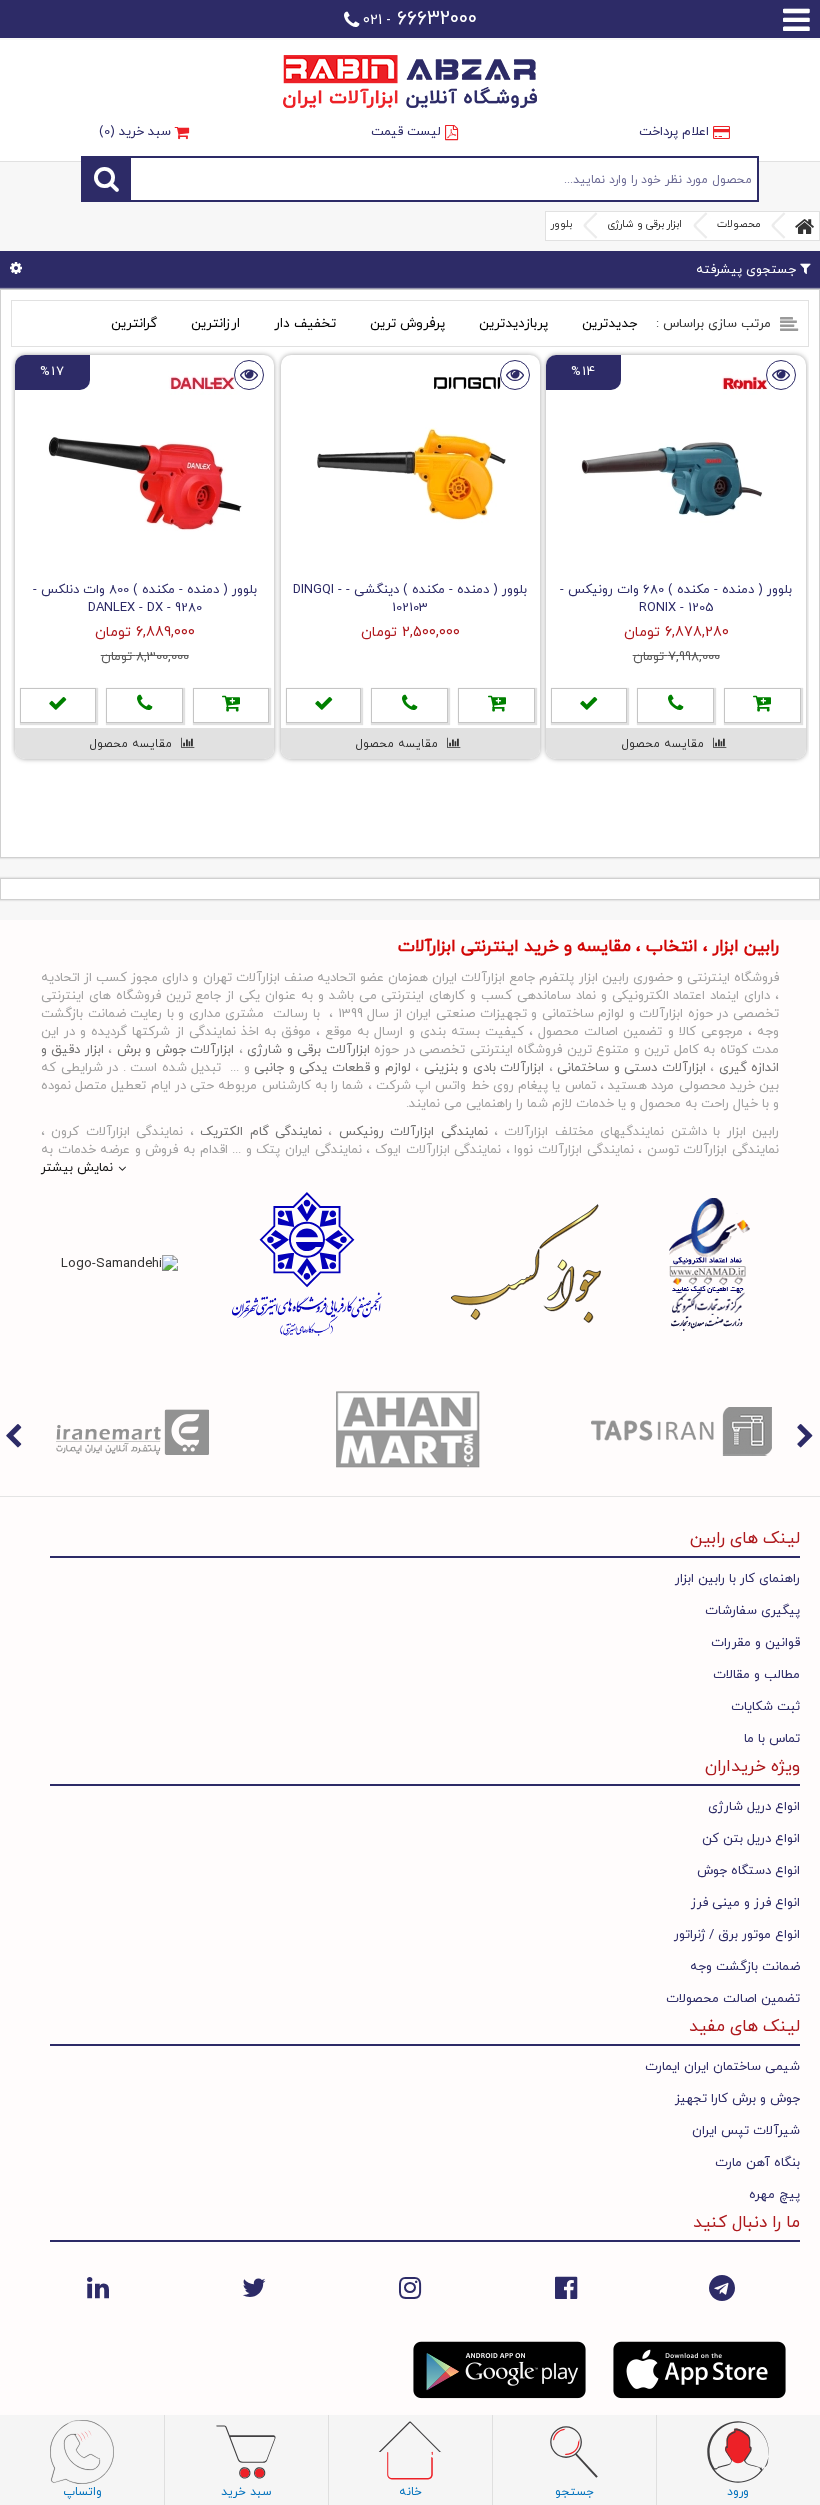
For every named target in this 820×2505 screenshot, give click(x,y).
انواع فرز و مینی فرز (745, 1903)
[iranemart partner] (137, 1431)
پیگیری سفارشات (752, 1611)
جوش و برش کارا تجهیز (737, 2099)
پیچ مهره (774, 2195)
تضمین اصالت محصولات (733, 1999)
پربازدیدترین (513, 323)
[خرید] (762, 705)
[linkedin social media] (98, 2288)
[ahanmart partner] (411, 1431)
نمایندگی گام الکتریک (261, 1132)
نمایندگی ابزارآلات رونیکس (413, 1132)
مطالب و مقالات (756, 1675)
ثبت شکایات (765, 1707)
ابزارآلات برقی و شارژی (308, 1050)
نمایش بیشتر (77, 1168)
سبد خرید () (137, 132)
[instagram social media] (410, 2288)
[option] (137, 1431)
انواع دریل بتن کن (751, 1839)
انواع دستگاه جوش (748, 1871)
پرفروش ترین (407, 323)
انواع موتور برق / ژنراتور (737, 1935)
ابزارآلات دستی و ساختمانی (631, 1068)
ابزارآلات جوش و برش (175, 1050)
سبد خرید (246, 2492)
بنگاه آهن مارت (757, 2163)
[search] (106, 178)
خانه (410, 2492)
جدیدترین (609, 323)
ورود (738, 2492)
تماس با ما (772, 1739)
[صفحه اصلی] (805, 226)
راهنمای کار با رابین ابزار (737, 1579)
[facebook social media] (566, 2288)
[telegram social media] (722, 2288)
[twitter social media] (254, 2288)
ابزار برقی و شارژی (644, 224)
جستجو (444, 178)
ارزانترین (215, 323)
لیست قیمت (408, 132)
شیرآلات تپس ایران (746, 2131)
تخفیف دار (305, 323)
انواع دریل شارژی (754, 1807)
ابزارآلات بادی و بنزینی (484, 1068)
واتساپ (82, 2492)
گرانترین (134, 323)
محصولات (738, 224)
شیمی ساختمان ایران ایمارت (722, 2067)
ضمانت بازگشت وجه (745, 1967)
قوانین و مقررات (755, 1643)
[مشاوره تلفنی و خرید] (675, 705)
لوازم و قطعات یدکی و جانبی (332, 1068)
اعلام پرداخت (676, 132)
